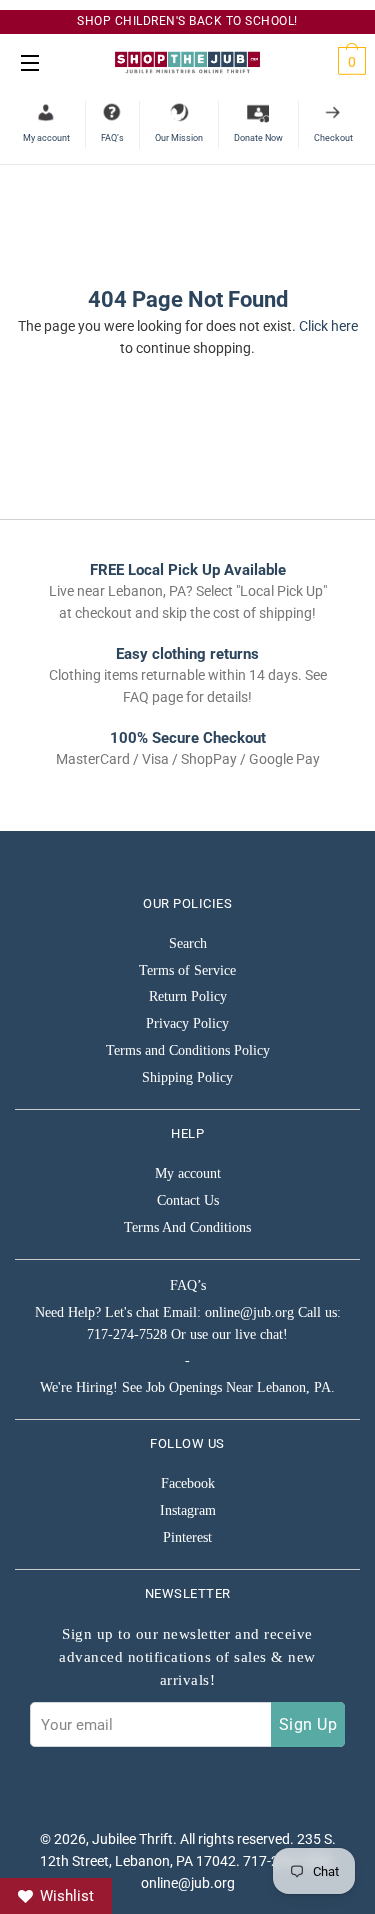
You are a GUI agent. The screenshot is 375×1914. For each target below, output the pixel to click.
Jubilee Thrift (132, 1839)
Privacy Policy (187, 1023)
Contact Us (188, 1200)
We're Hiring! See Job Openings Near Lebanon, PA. (187, 1387)
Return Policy (188, 996)
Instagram (188, 1510)
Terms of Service (187, 970)
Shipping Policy (187, 1077)
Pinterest (187, 1537)
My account (188, 1173)
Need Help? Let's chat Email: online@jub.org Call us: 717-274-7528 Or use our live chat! (188, 1323)
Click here (328, 326)
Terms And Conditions (187, 1227)
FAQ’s (188, 1285)
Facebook (188, 1483)
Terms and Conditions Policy (188, 1050)
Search (188, 943)
